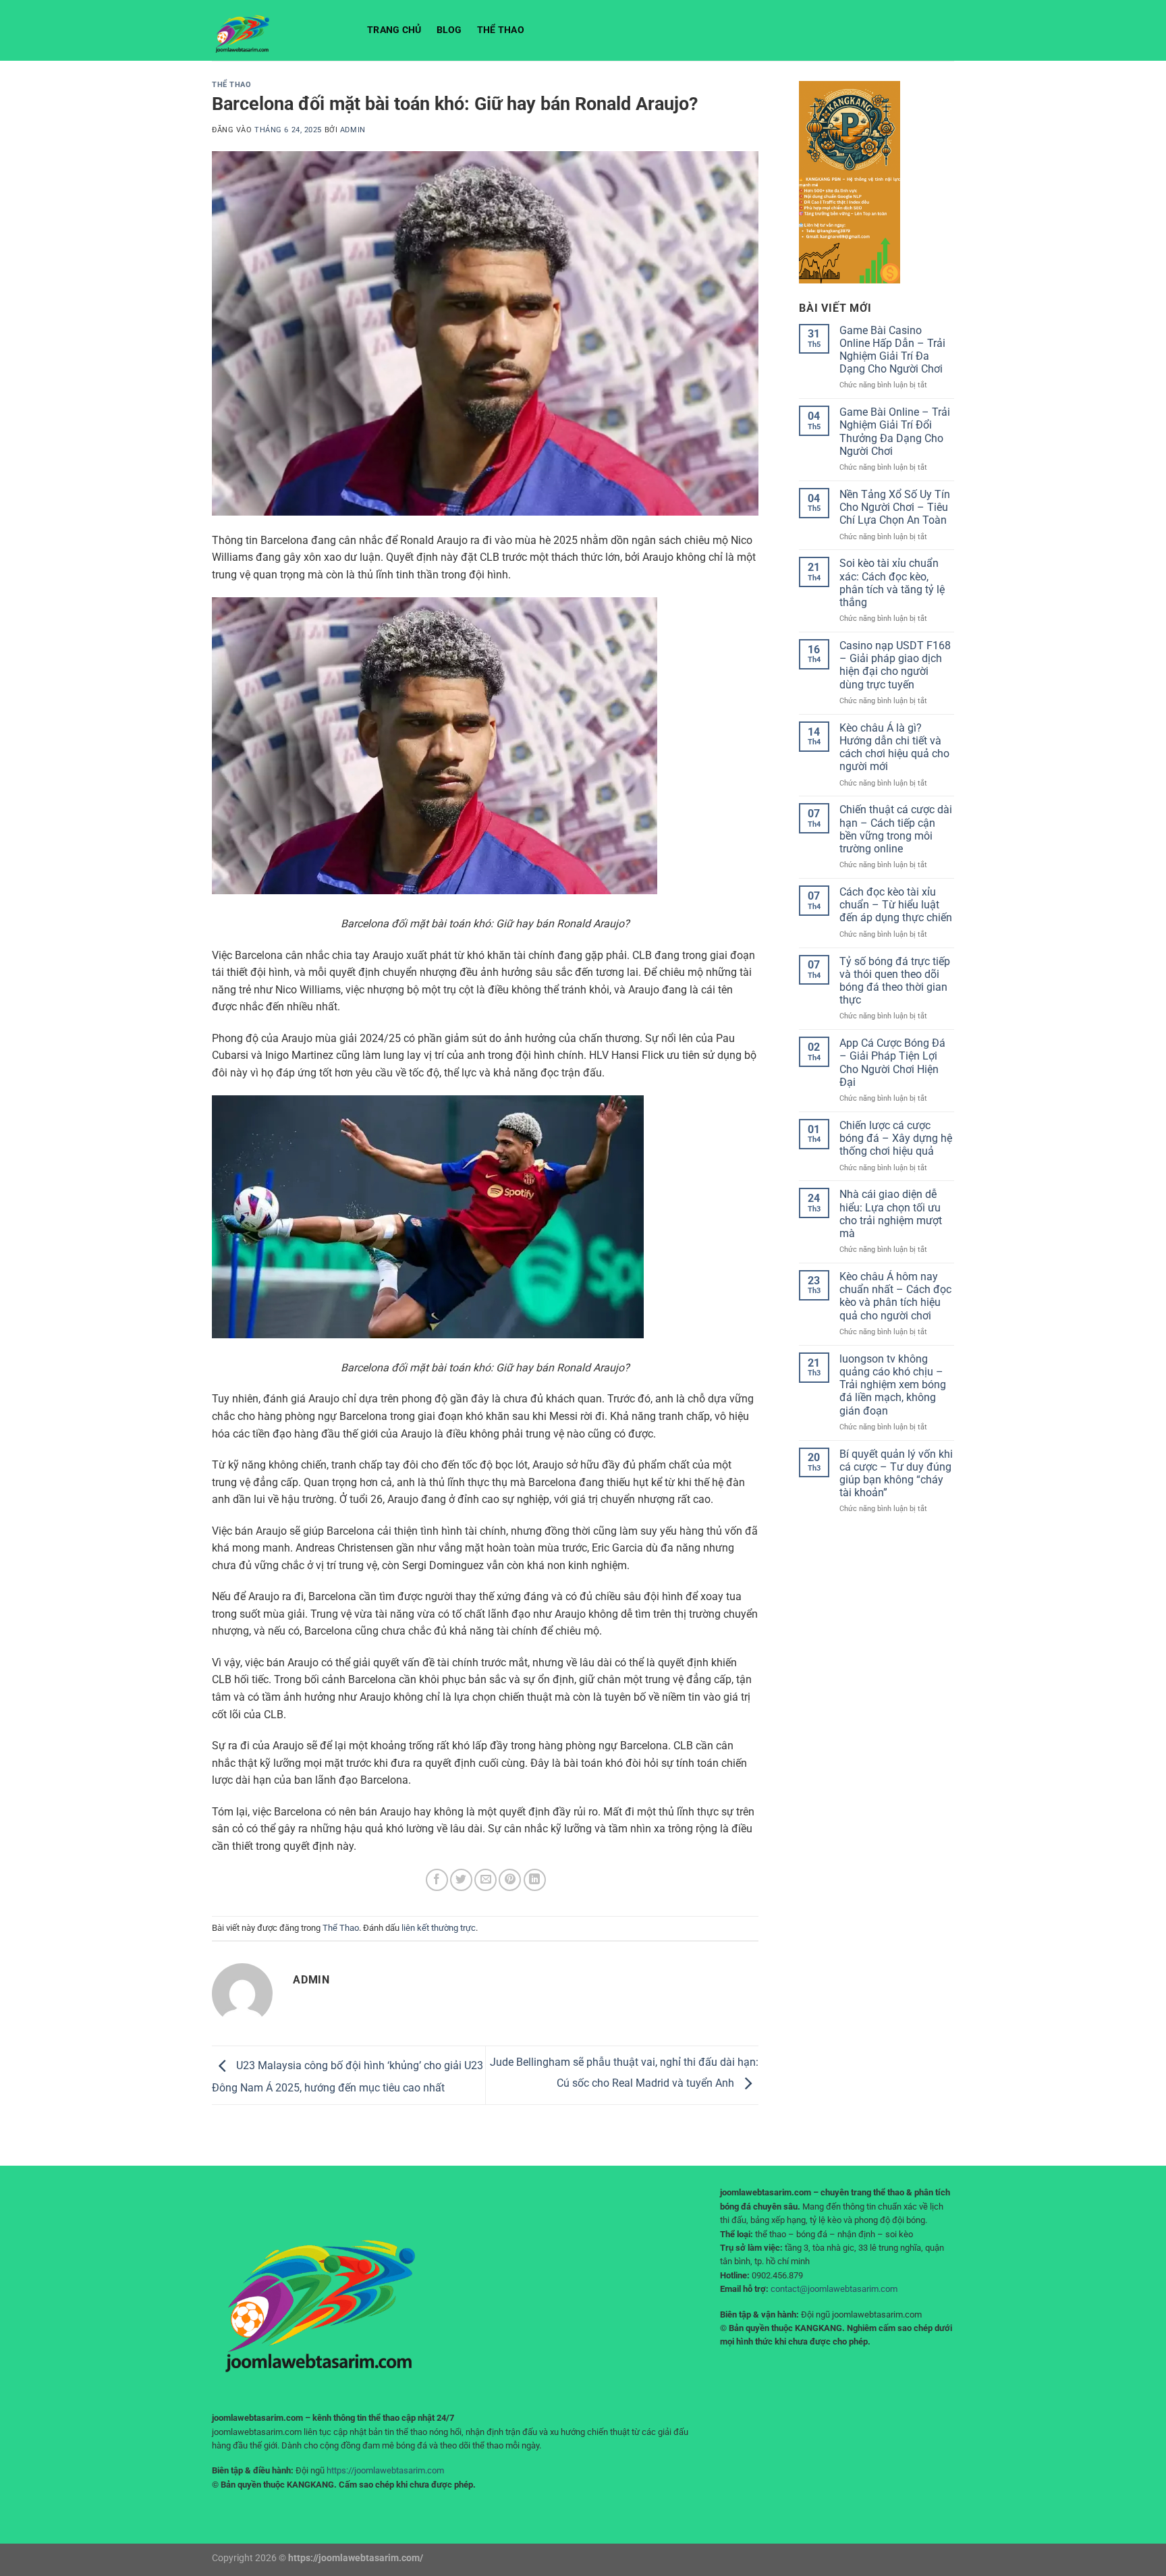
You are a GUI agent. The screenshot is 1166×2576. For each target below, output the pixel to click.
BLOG (449, 30)
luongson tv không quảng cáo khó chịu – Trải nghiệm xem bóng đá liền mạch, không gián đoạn (893, 1385)
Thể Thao (501, 30)
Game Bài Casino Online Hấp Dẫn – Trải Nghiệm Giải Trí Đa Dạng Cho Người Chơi (892, 350)
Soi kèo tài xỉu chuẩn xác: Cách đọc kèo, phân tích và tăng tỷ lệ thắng (892, 583)
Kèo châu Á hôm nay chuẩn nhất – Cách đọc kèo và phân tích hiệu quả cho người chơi (895, 1296)
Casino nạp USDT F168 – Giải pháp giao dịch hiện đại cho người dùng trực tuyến (895, 665)
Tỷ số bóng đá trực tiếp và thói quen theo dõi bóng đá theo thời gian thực (895, 981)
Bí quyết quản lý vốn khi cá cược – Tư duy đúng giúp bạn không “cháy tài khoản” (896, 1474)
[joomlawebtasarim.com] (279, 30)
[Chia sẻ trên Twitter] (461, 1880)
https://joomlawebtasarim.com (385, 2470)
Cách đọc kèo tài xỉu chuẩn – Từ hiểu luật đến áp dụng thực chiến (896, 905)
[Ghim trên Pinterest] (510, 1880)
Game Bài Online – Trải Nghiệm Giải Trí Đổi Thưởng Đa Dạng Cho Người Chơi (895, 432)
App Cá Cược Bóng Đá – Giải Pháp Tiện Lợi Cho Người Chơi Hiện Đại (892, 1063)
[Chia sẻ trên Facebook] (437, 1880)
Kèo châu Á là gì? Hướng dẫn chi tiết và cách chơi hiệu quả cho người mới (894, 747)
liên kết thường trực (439, 1928)
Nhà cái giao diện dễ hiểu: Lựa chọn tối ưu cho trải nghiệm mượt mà (891, 1214)
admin (353, 130)
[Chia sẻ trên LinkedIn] (535, 1880)
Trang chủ (394, 30)
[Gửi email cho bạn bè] (485, 1880)
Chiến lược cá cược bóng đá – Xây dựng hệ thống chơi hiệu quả (896, 1138)
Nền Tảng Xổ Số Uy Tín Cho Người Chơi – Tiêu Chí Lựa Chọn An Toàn (895, 507)
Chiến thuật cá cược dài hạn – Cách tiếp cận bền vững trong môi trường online (896, 829)
